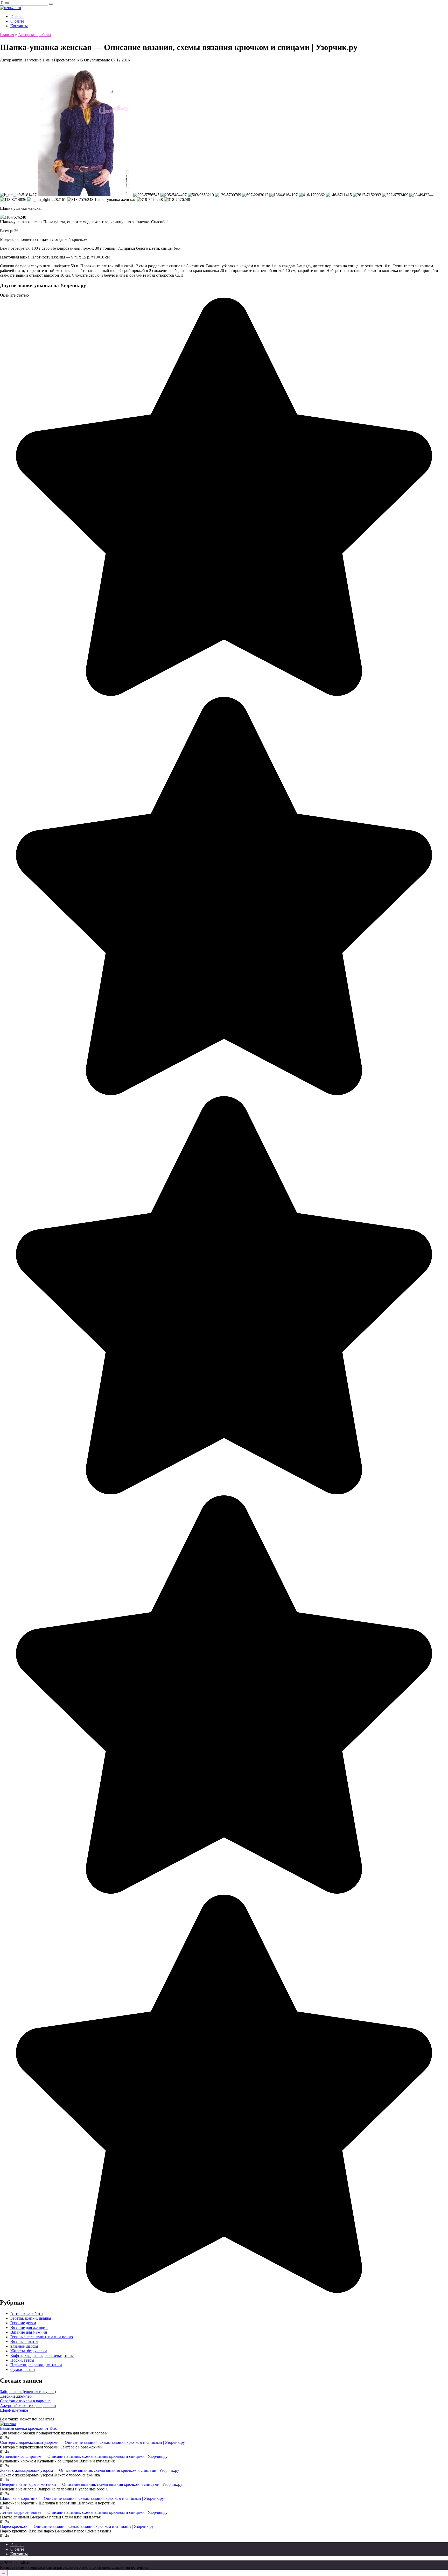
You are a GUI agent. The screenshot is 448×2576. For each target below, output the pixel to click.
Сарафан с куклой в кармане (25, 2401)
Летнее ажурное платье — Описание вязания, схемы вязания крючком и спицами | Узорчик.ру (84, 2512)
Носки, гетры (22, 2360)
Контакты (19, 26)
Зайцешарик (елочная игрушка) (28, 2392)
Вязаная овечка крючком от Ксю (29, 2428)
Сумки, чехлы (23, 2369)
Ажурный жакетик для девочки (28, 2406)
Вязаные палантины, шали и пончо (42, 2337)
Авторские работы (27, 2313)
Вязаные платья (24, 2341)
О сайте (17, 21)
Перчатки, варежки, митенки (36, 2365)
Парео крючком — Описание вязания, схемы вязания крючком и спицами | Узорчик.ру (77, 2526)
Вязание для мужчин (29, 2332)
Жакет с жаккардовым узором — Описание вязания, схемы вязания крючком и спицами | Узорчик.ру (90, 2470)
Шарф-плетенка (14, 2410)
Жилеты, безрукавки (29, 2351)
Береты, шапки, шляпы (31, 2318)
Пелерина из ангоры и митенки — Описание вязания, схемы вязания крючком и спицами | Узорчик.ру (91, 2484)
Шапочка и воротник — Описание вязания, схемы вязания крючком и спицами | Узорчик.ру (82, 2498)
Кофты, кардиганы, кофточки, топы (42, 2355)
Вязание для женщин (29, 2327)
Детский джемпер (16, 2396)
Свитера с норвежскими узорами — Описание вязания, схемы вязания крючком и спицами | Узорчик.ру (92, 2442)
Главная (17, 16)
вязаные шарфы (24, 2346)
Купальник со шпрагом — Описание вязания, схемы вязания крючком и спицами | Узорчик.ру (84, 2456)
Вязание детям (23, 2323)
